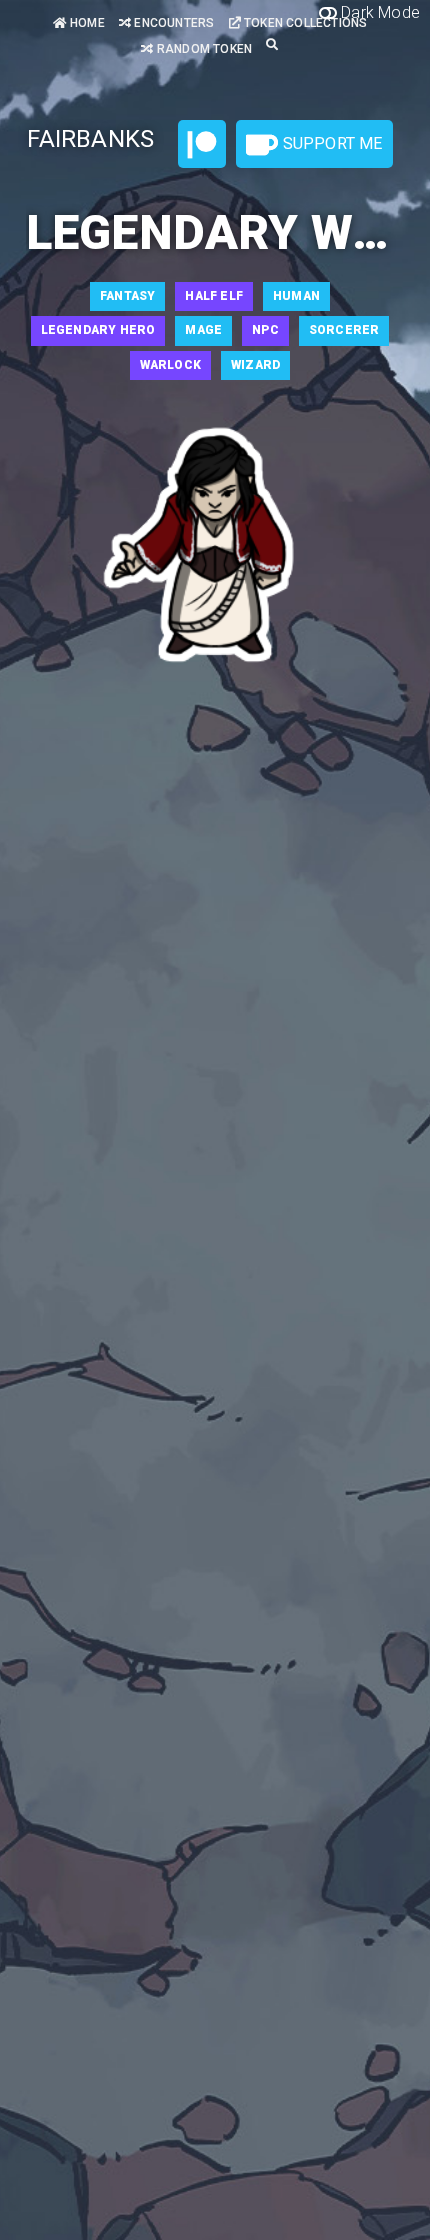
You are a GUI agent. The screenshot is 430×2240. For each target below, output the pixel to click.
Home (86, 23)
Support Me (330, 143)
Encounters (172, 23)
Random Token (203, 49)
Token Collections (304, 23)
